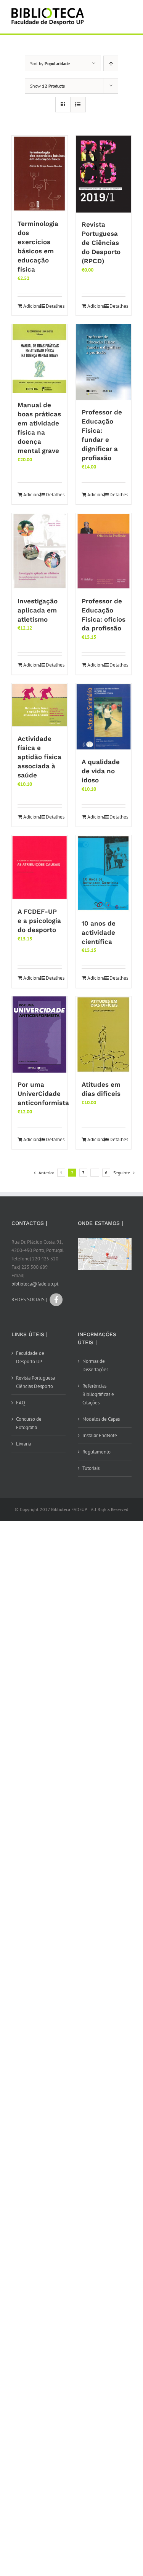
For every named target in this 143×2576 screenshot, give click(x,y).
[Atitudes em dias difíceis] (104, 1035)
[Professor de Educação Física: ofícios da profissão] (104, 551)
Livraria (23, 1444)
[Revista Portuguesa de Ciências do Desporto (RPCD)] (104, 174)
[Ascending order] (111, 63)
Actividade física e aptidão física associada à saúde (39, 757)
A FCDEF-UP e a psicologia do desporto (39, 921)
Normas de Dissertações (95, 1365)
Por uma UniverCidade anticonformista (43, 1094)
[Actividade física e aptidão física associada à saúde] (40, 705)
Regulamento (96, 1452)
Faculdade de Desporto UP (30, 1357)
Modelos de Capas (101, 1419)
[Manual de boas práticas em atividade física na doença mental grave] (40, 359)
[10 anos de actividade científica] (104, 873)
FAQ (21, 1403)
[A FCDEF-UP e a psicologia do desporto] (40, 867)
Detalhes (54, 306)
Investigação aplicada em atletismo (38, 610)
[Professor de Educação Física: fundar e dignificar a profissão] (104, 362)
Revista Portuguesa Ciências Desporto (35, 1382)
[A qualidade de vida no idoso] (104, 717)
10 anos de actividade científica (99, 932)
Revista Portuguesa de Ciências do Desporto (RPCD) (101, 243)
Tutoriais (91, 1468)
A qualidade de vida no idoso (101, 771)
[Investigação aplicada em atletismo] (40, 551)
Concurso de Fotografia (29, 1423)
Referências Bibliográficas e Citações (98, 1394)
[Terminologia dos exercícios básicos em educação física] (40, 174)
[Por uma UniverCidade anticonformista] (40, 1035)
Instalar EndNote (100, 1435)
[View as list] (78, 105)
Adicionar (31, 306)
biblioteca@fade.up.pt (35, 1284)
